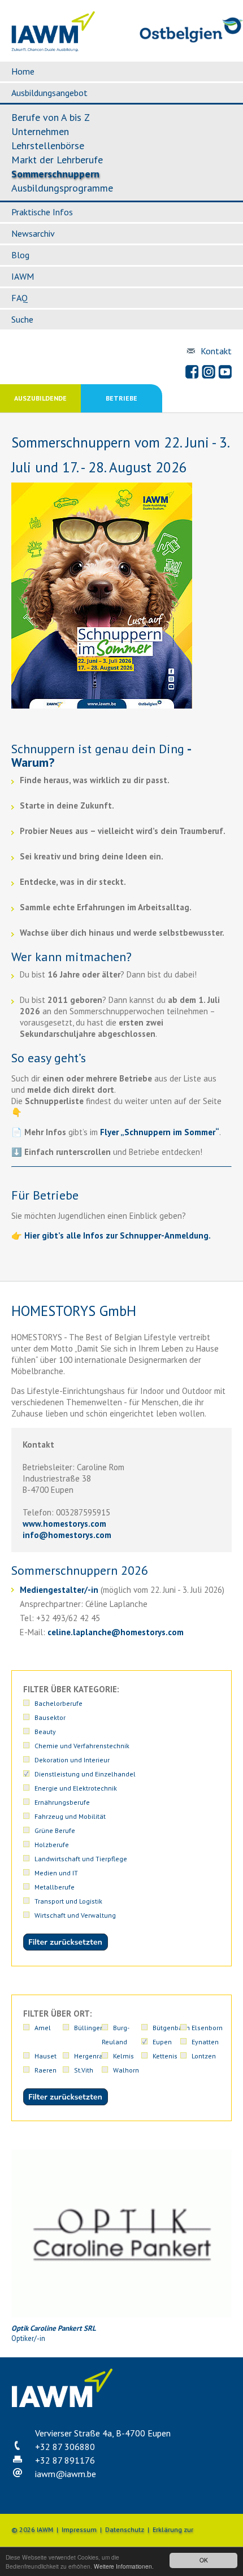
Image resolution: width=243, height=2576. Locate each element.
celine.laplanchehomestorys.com (116, 1632)
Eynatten (205, 2042)
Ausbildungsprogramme (62, 188)
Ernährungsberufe (62, 1802)
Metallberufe (55, 1887)
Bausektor (50, 1717)
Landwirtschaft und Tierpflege (81, 1859)
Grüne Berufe (55, 1830)
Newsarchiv (33, 233)
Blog (20, 255)
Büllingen (89, 2028)
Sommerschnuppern (55, 174)
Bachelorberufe (58, 1703)
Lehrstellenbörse (48, 145)
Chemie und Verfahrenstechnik (82, 1746)
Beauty (45, 1732)
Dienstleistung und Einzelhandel (85, 1774)
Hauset (45, 2056)
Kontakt (216, 351)
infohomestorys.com (67, 1535)
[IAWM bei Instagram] (209, 372)
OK (204, 2560)
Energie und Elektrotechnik (76, 1788)
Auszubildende (40, 398)
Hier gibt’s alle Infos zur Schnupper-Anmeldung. (118, 1235)
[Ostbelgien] (191, 40)
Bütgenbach (171, 2028)
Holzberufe (52, 1845)
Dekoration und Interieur (72, 1760)
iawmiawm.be (66, 2474)
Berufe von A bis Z (51, 117)
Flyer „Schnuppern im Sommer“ (160, 1132)
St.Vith (84, 2070)
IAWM (23, 276)
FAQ (19, 298)
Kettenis (165, 2056)
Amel (43, 2028)
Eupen (162, 2042)
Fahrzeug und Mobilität (70, 1816)
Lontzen (204, 2056)
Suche (22, 319)
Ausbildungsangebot (49, 93)
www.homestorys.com (64, 1524)
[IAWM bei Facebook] (192, 372)
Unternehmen (40, 131)
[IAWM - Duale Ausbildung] (53, 49)
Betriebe (121, 398)
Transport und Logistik (68, 1901)
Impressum (79, 2529)
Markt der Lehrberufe (57, 160)
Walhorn (126, 2070)
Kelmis (123, 2056)
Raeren (45, 2070)
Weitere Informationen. (124, 2566)
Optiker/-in (54, 2333)
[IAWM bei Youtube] (225, 372)
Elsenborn (207, 2028)
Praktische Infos (42, 212)
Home (23, 71)
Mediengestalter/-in (59, 1590)
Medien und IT (56, 1873)
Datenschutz (125, 2529)
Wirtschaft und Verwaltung (75, 1915)
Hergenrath (92, 2056)
